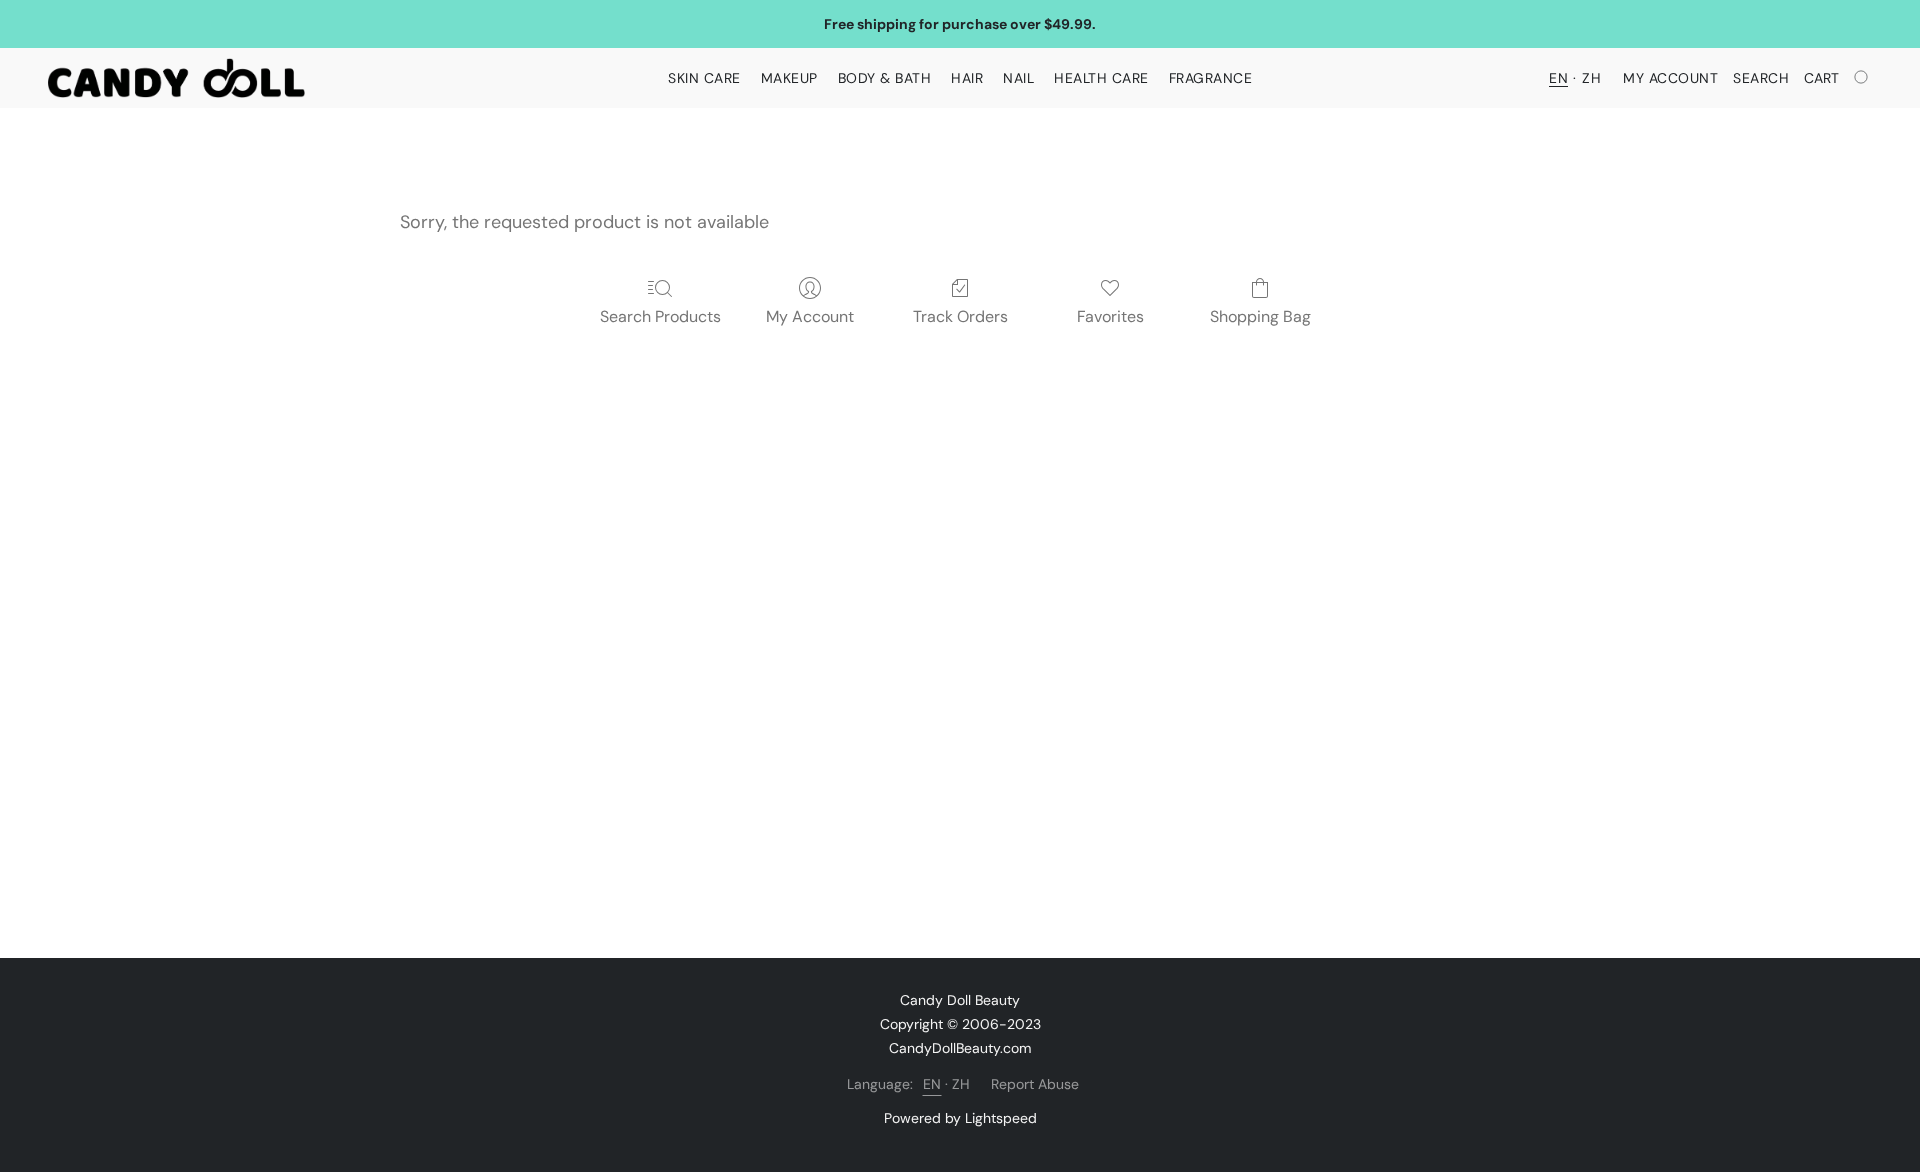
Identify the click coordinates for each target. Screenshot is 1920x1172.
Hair (967, 78)
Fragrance (1211, 78)
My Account (810, 316)
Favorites (1110, 316)
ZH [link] (961, 1084)
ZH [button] (1591, 78)
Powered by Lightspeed (960, 1118)
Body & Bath (885, 78)
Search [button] (1761, 78)
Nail (1018, 78)
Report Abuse (1035, 1084)
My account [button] (1670, 78)
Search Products (660, 316)
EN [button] (1558, 78)
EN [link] (932, 1084)
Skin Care (704, 78)
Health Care (1101, 78)
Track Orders (960, 316)
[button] (176, 78)
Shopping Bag (1260, 316)
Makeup (789, 78)
